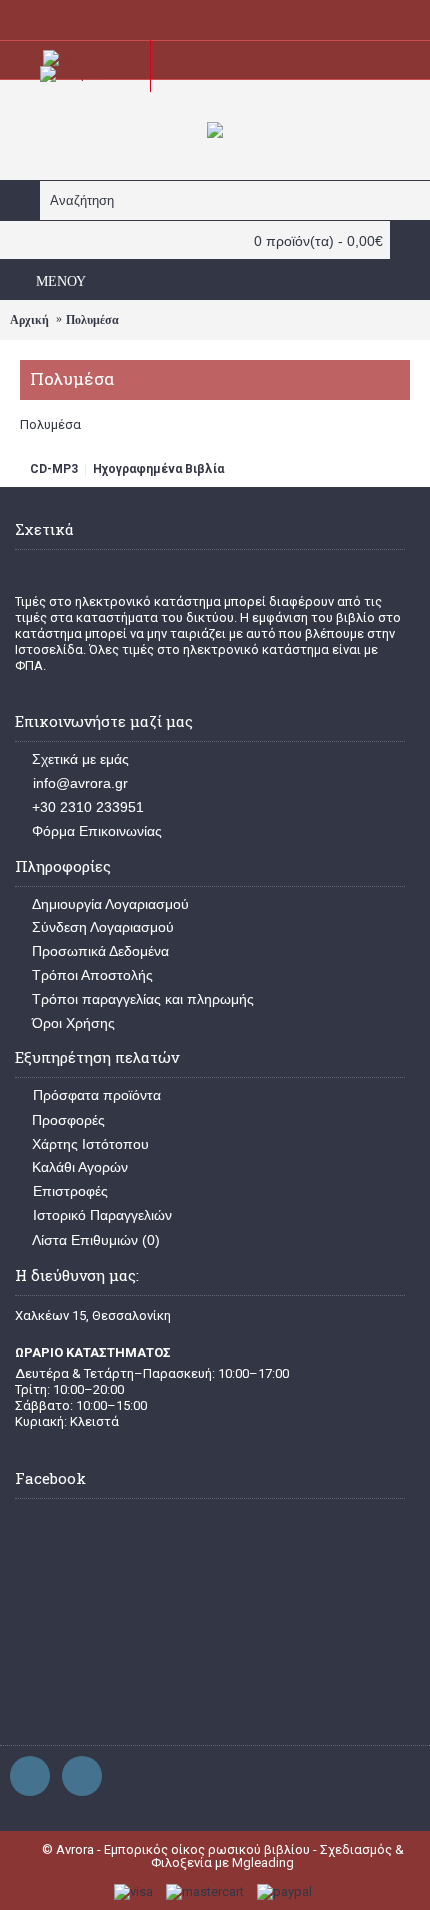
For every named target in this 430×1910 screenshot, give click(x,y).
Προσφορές (68, 1120)
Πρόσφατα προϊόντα (97, 1095)
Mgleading (263, 1862)
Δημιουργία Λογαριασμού (110, 904)
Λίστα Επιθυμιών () (96, 1240)
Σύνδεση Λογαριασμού (103, 927)
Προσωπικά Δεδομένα (100, 951)
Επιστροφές (70, 1191)
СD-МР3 (54, 469)
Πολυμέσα (92, 320)
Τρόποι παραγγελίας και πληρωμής (143, 999)
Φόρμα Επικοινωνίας (97, 831)
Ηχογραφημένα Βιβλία (158, 469)
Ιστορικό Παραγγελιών (102, 1215)
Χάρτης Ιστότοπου (90, 1144)
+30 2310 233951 (88, 807)
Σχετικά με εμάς (80, 759)
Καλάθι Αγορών (80, 1167)
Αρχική (29, 320)
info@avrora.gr (80, 783)
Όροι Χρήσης (73, 1023)
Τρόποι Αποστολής (92, 975)
